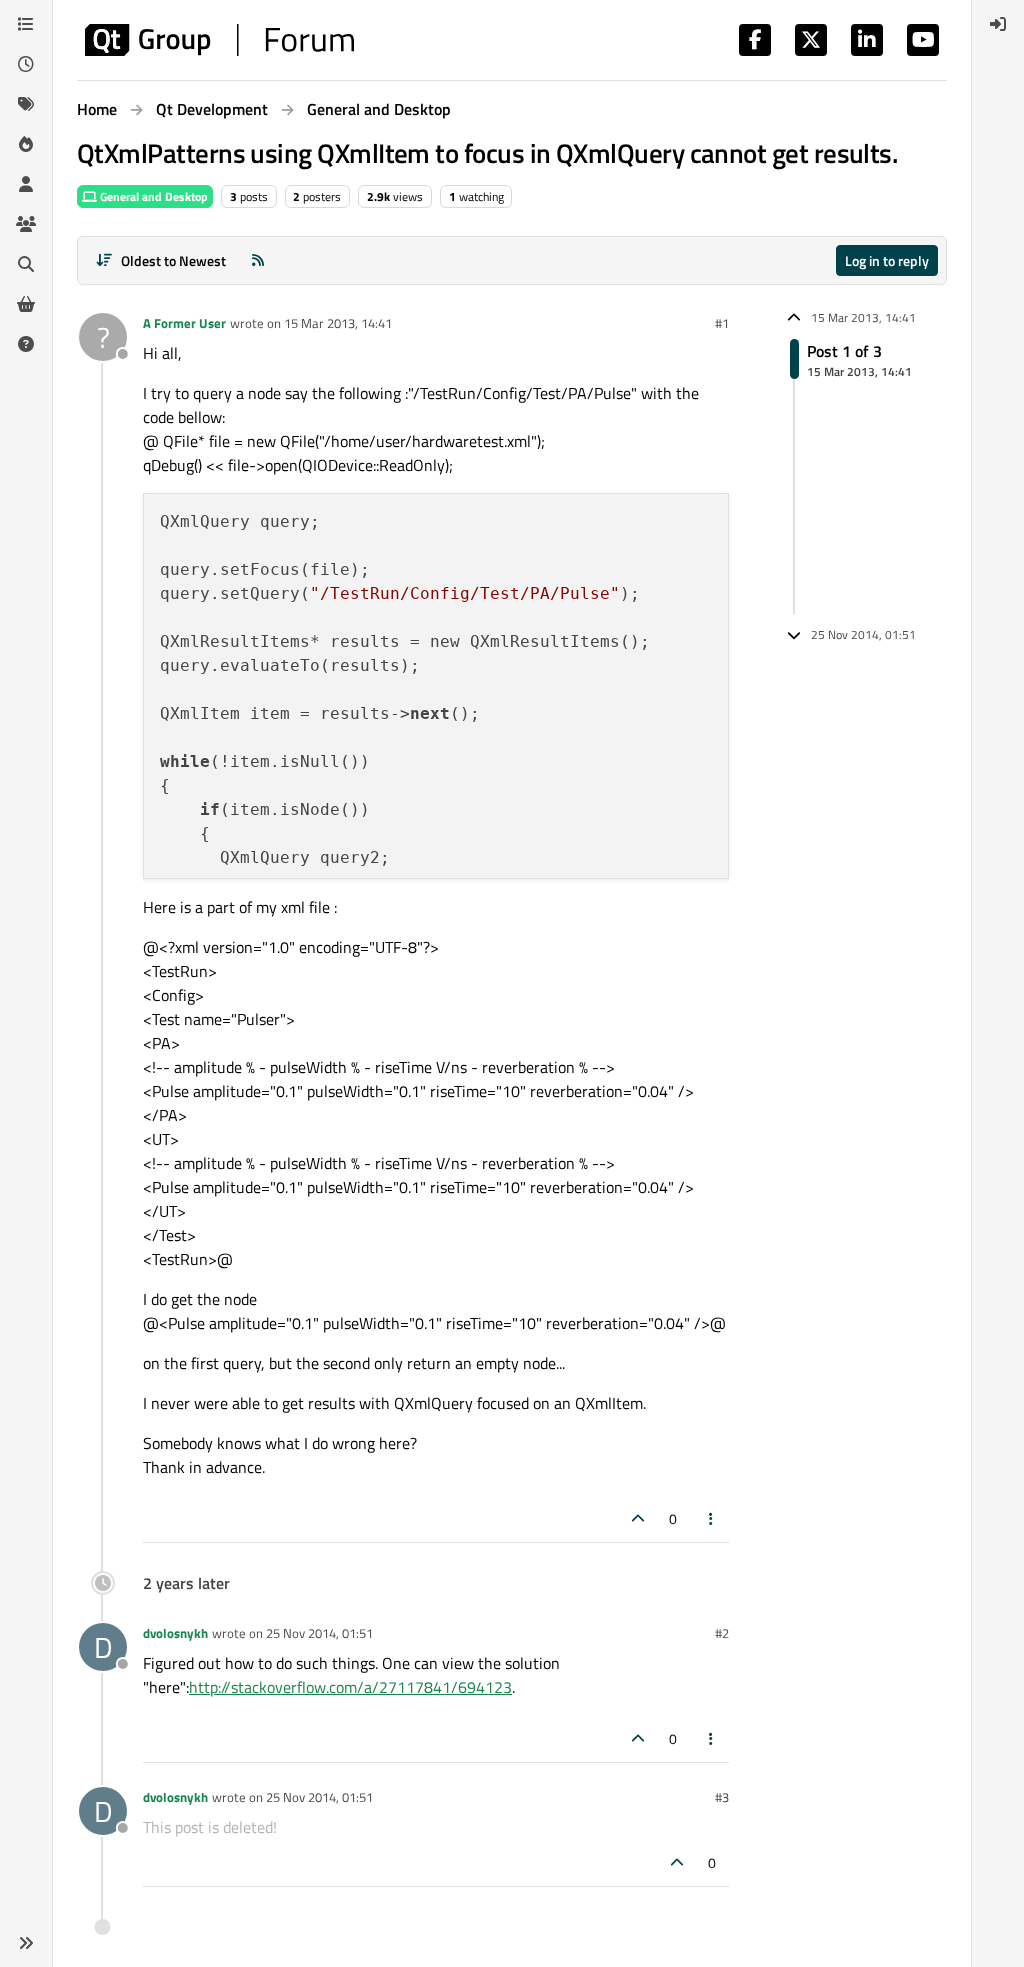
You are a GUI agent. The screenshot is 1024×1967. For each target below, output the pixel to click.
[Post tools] (712, 1518)
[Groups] (26, 224)
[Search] (26, 264)
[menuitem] (998, 24)
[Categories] (26, 24)
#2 (722, 1633)
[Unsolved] (26, 344)
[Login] (998, 24)
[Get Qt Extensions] (26, 304)
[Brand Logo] (219, 40)
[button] (26, 1943)
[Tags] (26, 104)
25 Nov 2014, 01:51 (319, 1633)
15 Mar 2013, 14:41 (338, 323)
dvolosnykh (175, 1633)
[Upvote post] (638, 1518)
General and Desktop (152, 196)
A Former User (184, 323)
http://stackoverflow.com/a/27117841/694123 (350, 1687)
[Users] (26, 184)
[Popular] (26, 144)
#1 (722, 323)
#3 (722, 1797)
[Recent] (26, 64)
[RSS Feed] (258, 260)
